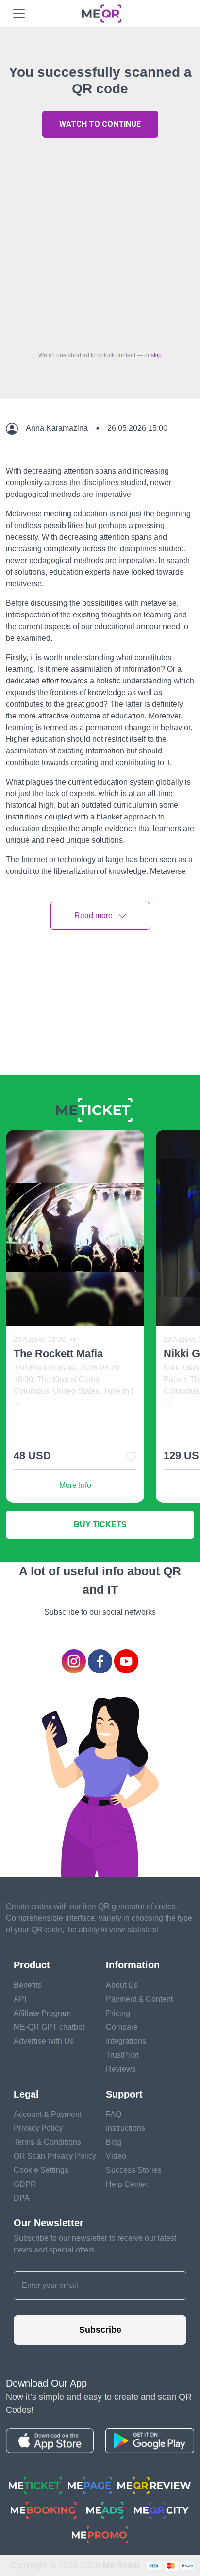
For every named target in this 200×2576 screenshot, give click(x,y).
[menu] (19, 14)
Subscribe (100, 2330)
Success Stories (134, 2170)
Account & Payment (48, 2114)
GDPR (25, 2184)
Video (116, 2156)
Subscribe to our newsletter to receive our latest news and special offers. (95, 2244)
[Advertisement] (100, 242)
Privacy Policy (38, 2128)
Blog (114, 2142)
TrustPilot (122, 2055)
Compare (122, 2027)
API (20, 1999)
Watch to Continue (100, 124)
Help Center (127, 2184)
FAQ (114, 2114)
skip (156, 355)
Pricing (118, 2013)
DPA (22, 2198)
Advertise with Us (44, 2041)
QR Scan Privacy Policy (55, 2156)
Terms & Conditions (47, 2142)
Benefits (28, 1985)
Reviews (121, 2069)
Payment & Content (139, 1999)
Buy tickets (100, 1525)
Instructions (125, 2128)
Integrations (126, 2041)
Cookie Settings (41, 2170)
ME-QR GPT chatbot (49, 2027)
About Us (122, 1985)
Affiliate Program (42, 2013)
